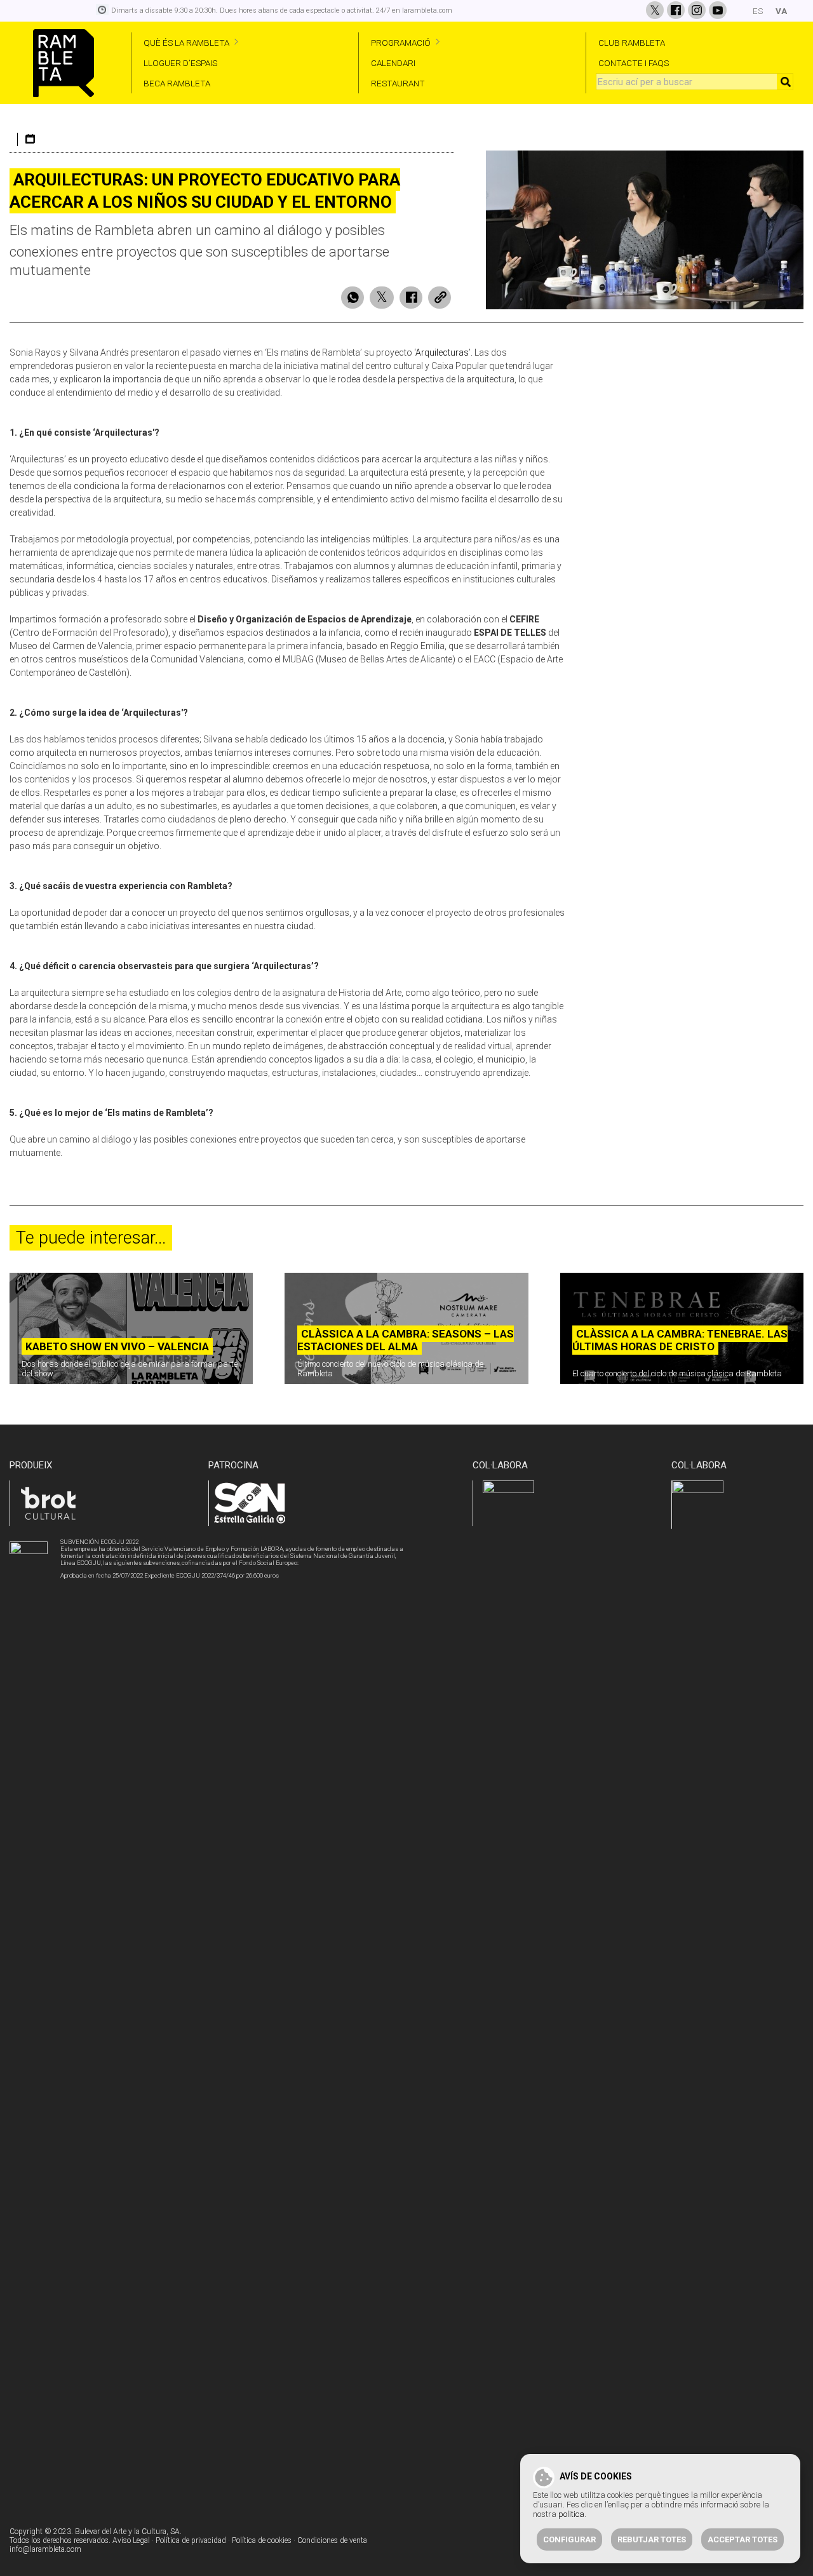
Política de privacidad (191, 2540)
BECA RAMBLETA (177, 83)
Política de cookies (262, 2540)
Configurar (569, 2539)
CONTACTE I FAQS (634, 63)
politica (571, 2514)
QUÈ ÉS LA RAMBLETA (186, 43)
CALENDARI (393, 63)
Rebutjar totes (652, 2539)
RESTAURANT (398, 83)
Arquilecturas (442, 352)
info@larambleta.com (45, 2549)
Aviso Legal (131, 2540)
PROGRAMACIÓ (401, 43)
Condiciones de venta (332, 2540)
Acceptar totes (742, 2539)
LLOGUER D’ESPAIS (180, 63)
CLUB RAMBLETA (632, 43)
